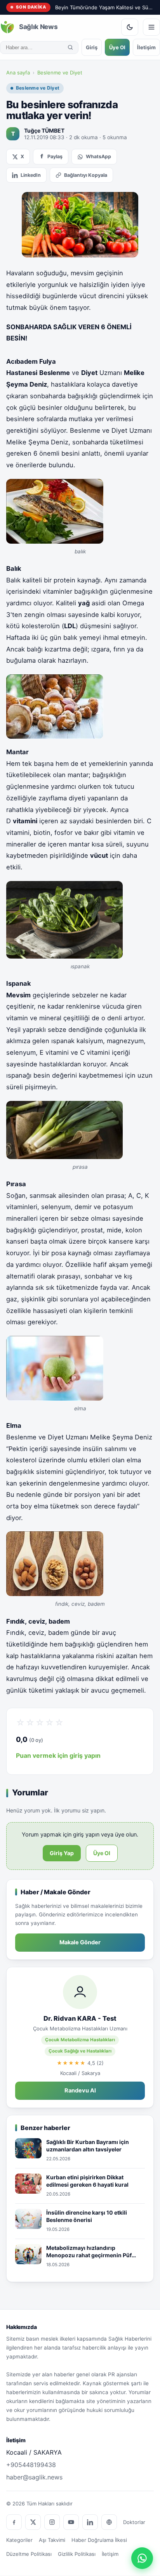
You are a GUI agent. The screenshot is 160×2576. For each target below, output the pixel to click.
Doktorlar (134, 2522)
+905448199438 (31, 2465)
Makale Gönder (80, 1942)
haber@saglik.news (34, 2477)
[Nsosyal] (109, 2522)
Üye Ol (117, 47)
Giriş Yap (62, 1853)
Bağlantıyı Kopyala (86, 175)
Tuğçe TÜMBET (44, 130)
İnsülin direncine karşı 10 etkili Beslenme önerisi (87, 2216)
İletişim (146, 47)
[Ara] (70, 47)
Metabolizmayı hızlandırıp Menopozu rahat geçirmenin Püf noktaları (89, 2252)
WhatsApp (98, 156)
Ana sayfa (18, 73)
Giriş (92, 47)
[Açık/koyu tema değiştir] (130, 27)
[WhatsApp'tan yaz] (142, 2558)
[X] (33, 2522)
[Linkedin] (90, 2522)
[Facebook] (14, 2522)
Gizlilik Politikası (77, 2554)
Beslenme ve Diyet (60, 73)
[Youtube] (71, 2522)
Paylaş (55, 156)
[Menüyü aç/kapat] (151, 27)
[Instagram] (52, 2522)
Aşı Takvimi (52, 2540)
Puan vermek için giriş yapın (58, 1755)
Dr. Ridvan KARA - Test (80, 2018)
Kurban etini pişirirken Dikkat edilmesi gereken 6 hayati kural (87, 2181)
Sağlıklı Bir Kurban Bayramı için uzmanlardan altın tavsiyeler (88, 2146)
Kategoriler (19, 2540)
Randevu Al (80, 2091)
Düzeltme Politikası (29, 2554)
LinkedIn (31, 175)
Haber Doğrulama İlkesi (99, 2540)
